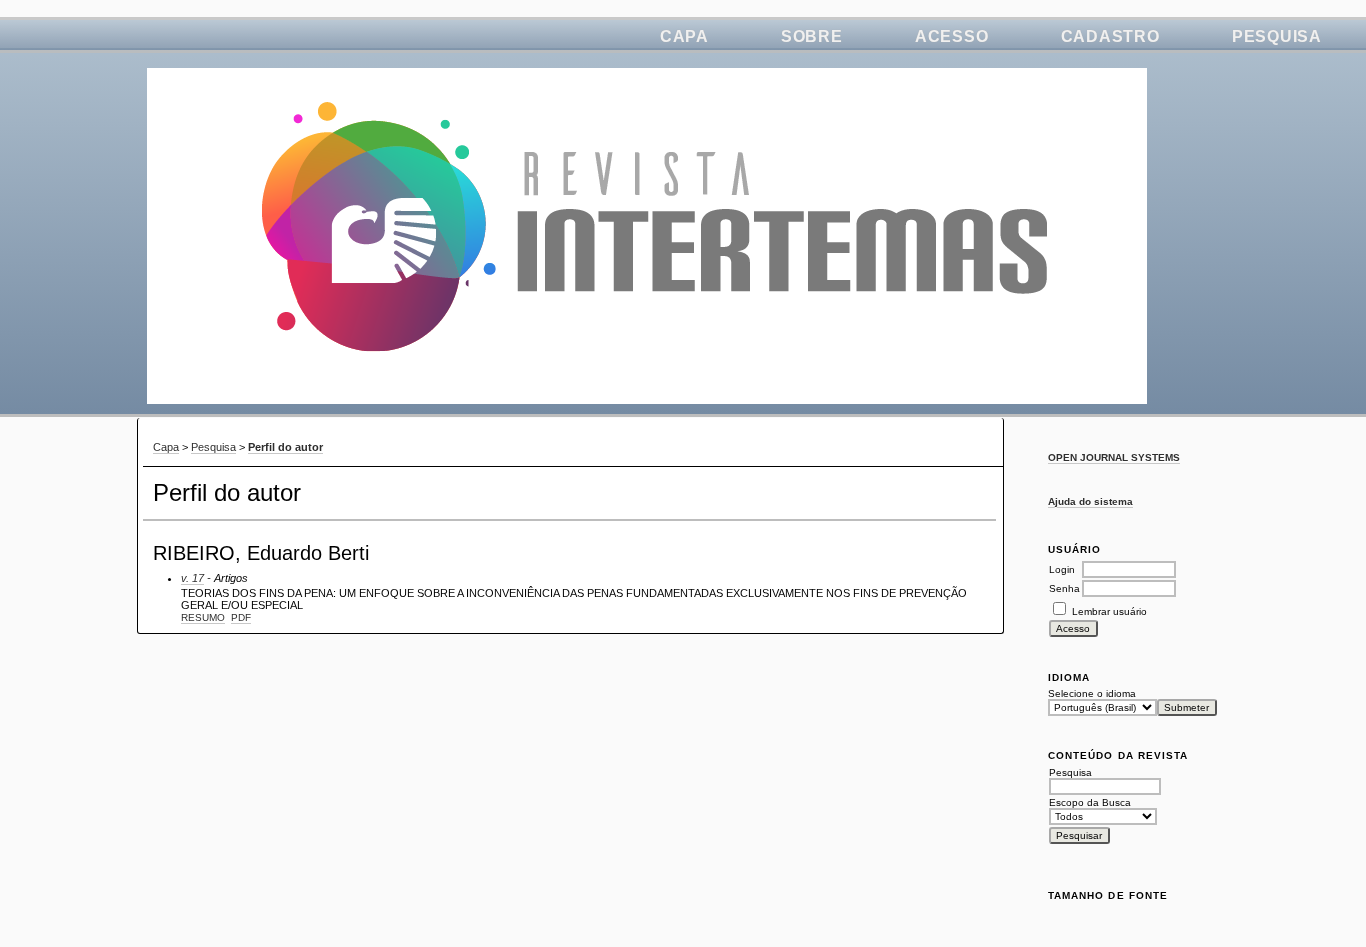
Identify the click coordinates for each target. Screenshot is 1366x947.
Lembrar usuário (1109, 611)
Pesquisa (1277, 36)
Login (1062, 569)
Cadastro (1110, 36)
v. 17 (192, 578)
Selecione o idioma (1092, 693)
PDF (241, 617)
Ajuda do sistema (1090, 501)
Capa (684, 36)
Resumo (203, 617)
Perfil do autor (285, 447)
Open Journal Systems (1114, 457)
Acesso (952, 36)
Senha (1064, 588)
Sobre (812, 36)
